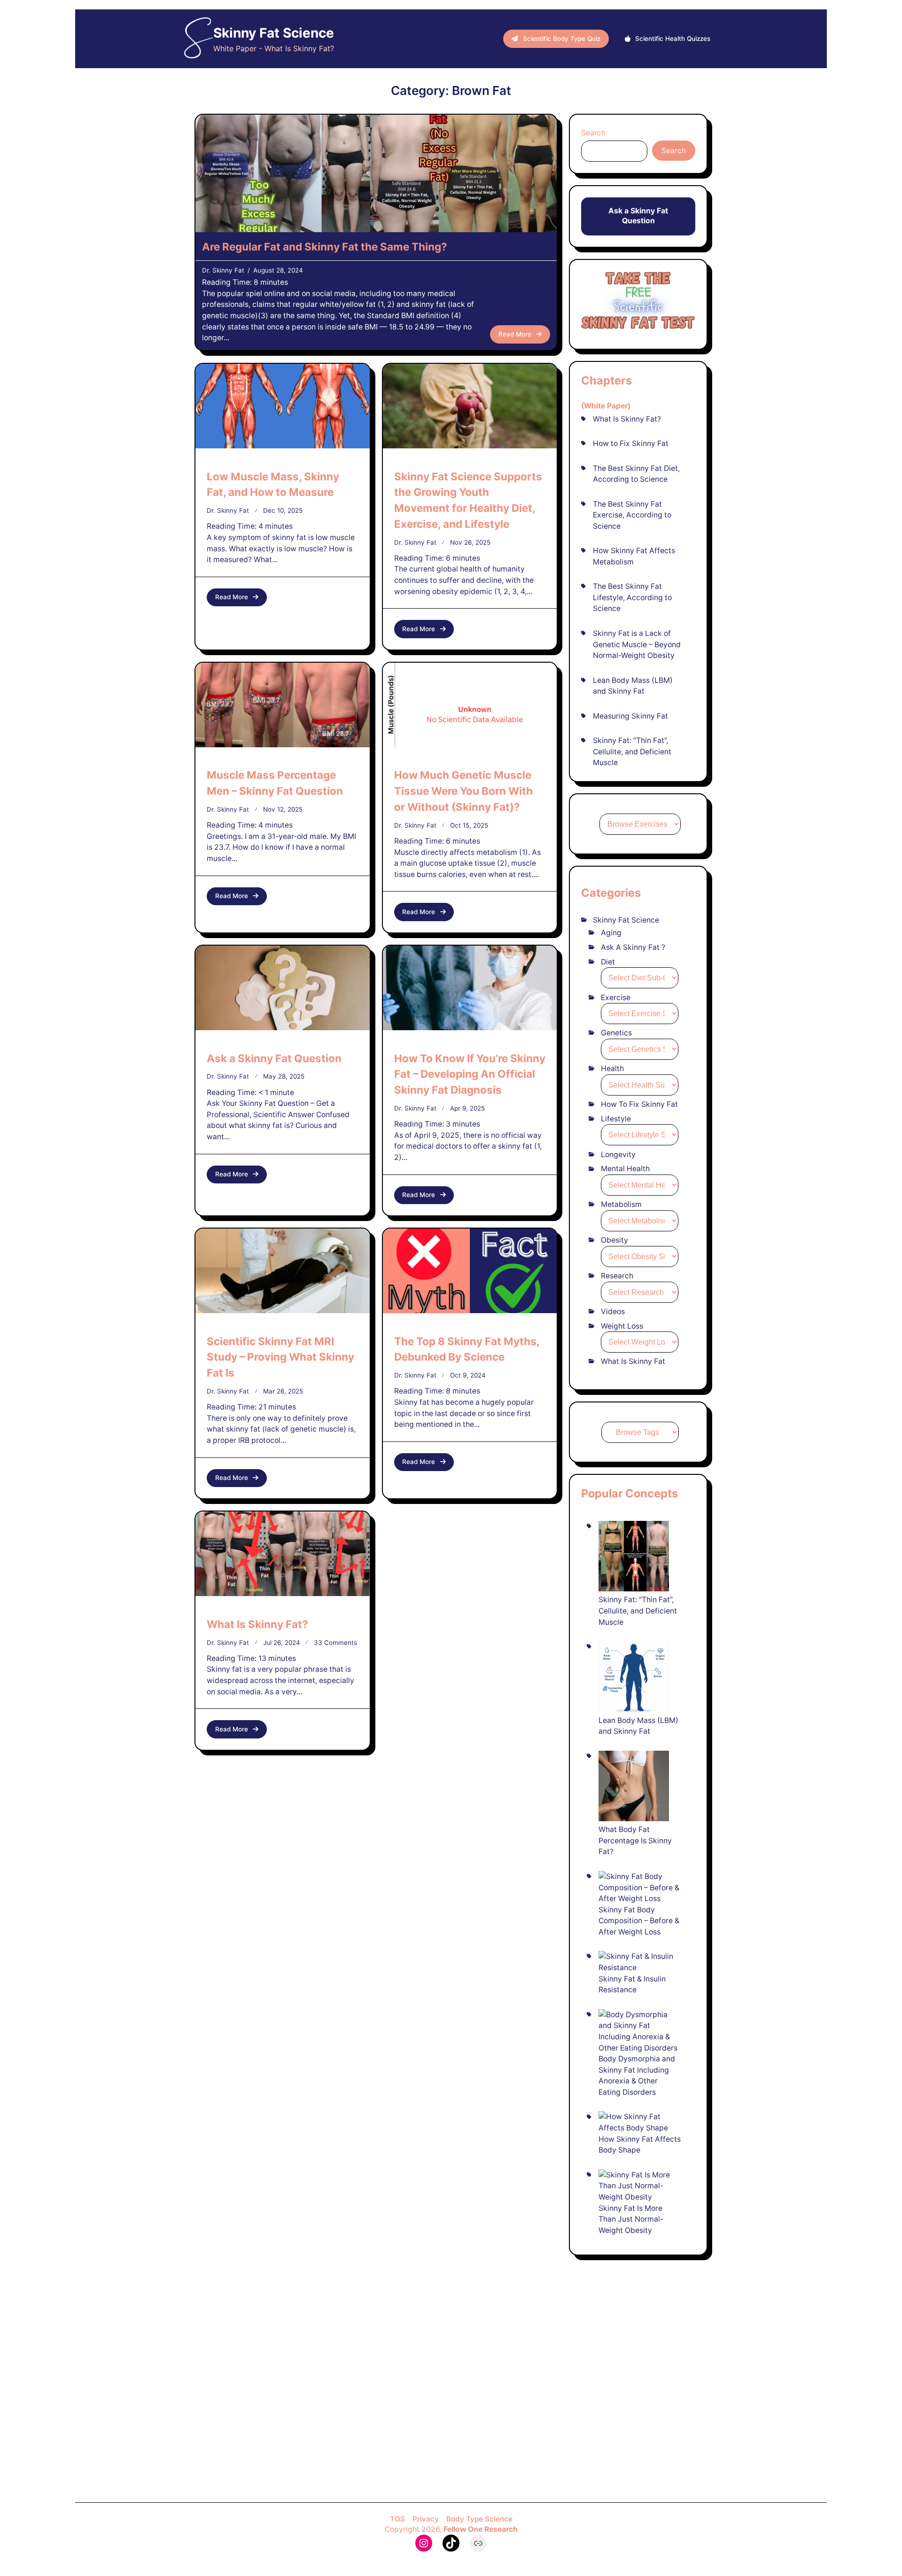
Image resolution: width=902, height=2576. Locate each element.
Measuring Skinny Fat (630, 716)
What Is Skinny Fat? (257, 1624)
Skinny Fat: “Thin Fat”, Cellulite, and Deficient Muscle (632, 752)
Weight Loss (622, 1326)
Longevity (618, 1155)
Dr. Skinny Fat (223, 270)
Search (593, 133)
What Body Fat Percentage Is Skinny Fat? (635, 1840)
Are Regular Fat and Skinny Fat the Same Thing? (325, 247)
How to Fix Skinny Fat (631, 443)
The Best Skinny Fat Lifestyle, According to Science (632, 597)
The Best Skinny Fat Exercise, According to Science (632, 515)
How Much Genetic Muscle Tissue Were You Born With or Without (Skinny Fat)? (463, 791)
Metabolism (621, 1204)
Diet (608, 962)
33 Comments (335, 1643)
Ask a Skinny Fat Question (274, 1058)
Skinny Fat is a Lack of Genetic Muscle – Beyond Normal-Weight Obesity (637, 644)
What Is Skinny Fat (633, 1361)
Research (617, 1276)
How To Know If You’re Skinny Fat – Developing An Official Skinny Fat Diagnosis (470, 1074)
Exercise (616, 998)
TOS (397, 2519)
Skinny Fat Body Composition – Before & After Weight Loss (639, 1921)
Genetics (616, 1033)
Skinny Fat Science (274, 33)
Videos (613, 1311)
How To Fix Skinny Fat (639, 1104)
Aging (611, 933)
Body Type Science (479, 2519)
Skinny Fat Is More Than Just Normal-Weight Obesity (631, 2219)
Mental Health (625, 1169)
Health (612, 1069)
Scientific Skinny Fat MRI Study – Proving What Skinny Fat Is (280, 1357)
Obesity (614, 1240)
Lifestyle (616, 1119)
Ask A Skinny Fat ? (633, 947)
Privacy (426, 2519)
